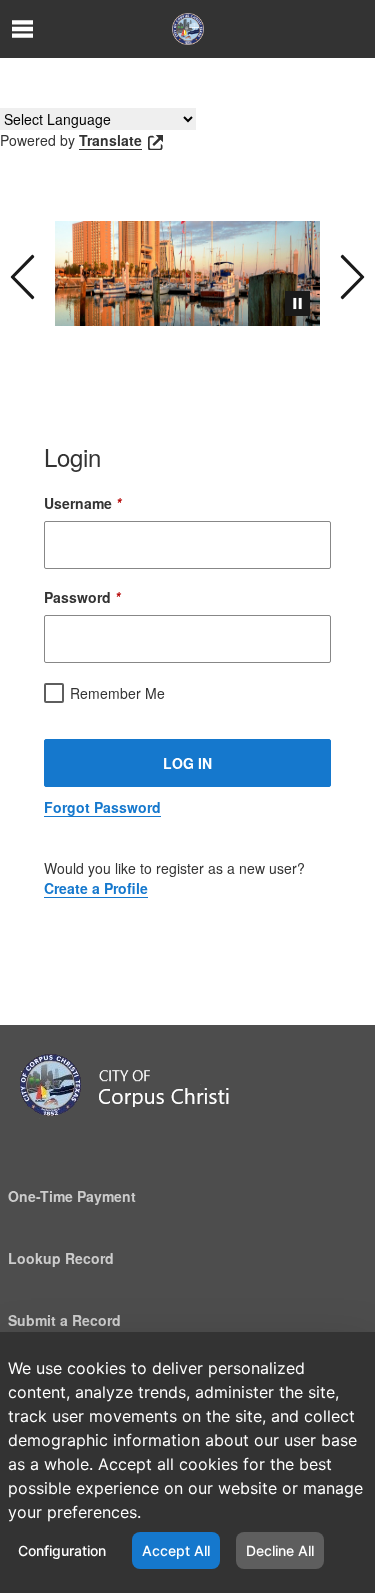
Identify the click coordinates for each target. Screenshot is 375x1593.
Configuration (62, 1550)
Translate (110, 140)
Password (82, 597)
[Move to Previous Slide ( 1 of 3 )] (22, 274)
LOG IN (187, 763)
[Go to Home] (188, 29)
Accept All (176, 1550)
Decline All (280, 1550)
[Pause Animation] (297, 303)
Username (82, 503)
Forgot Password (102, 807)
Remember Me (117, 693)
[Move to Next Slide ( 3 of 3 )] (352, 274)
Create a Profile (96, 888)
